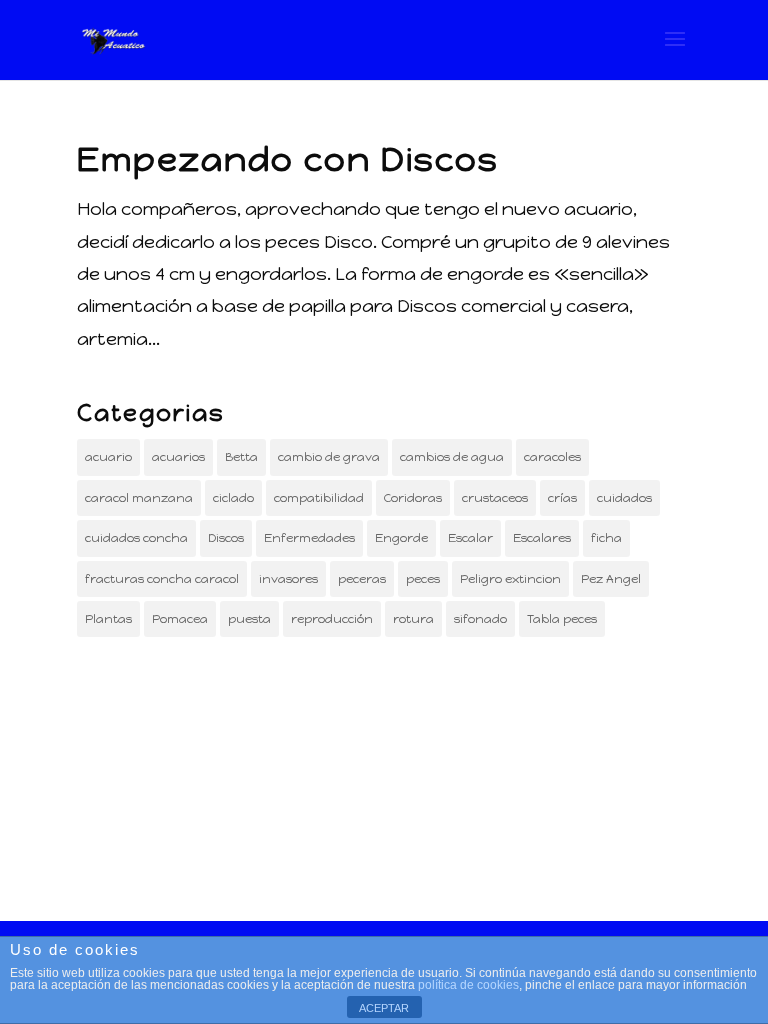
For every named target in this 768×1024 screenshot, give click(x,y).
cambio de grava (329, 457)
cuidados (624, 498)
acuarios (178, 457)
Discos (226, 538)
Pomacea (180, 619)
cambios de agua (452, 457)
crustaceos (495, 498)
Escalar (470, 538)
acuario (108, 457)
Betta (241, 457)
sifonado (480, 619)
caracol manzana (139, 498)
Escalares (542, 538)
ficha (606, 538)
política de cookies (468, 985)
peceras (362, 579)
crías (562, 498)
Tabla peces (562, 619)
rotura (413, 619)
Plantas (108, 619)
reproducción (332, 619)
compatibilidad (319, 498)
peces (423, 579)
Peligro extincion (510, 579)
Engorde (401, 538)
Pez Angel (611, 579)
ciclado (233, 498)
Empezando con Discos (288, 159)
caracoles (552, 457)
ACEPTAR (384, 1008)
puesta (249, 619)
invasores (288, 579)
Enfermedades (309, 538)
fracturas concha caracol (162, 579)
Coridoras (413, 498)
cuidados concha (136, 538)
